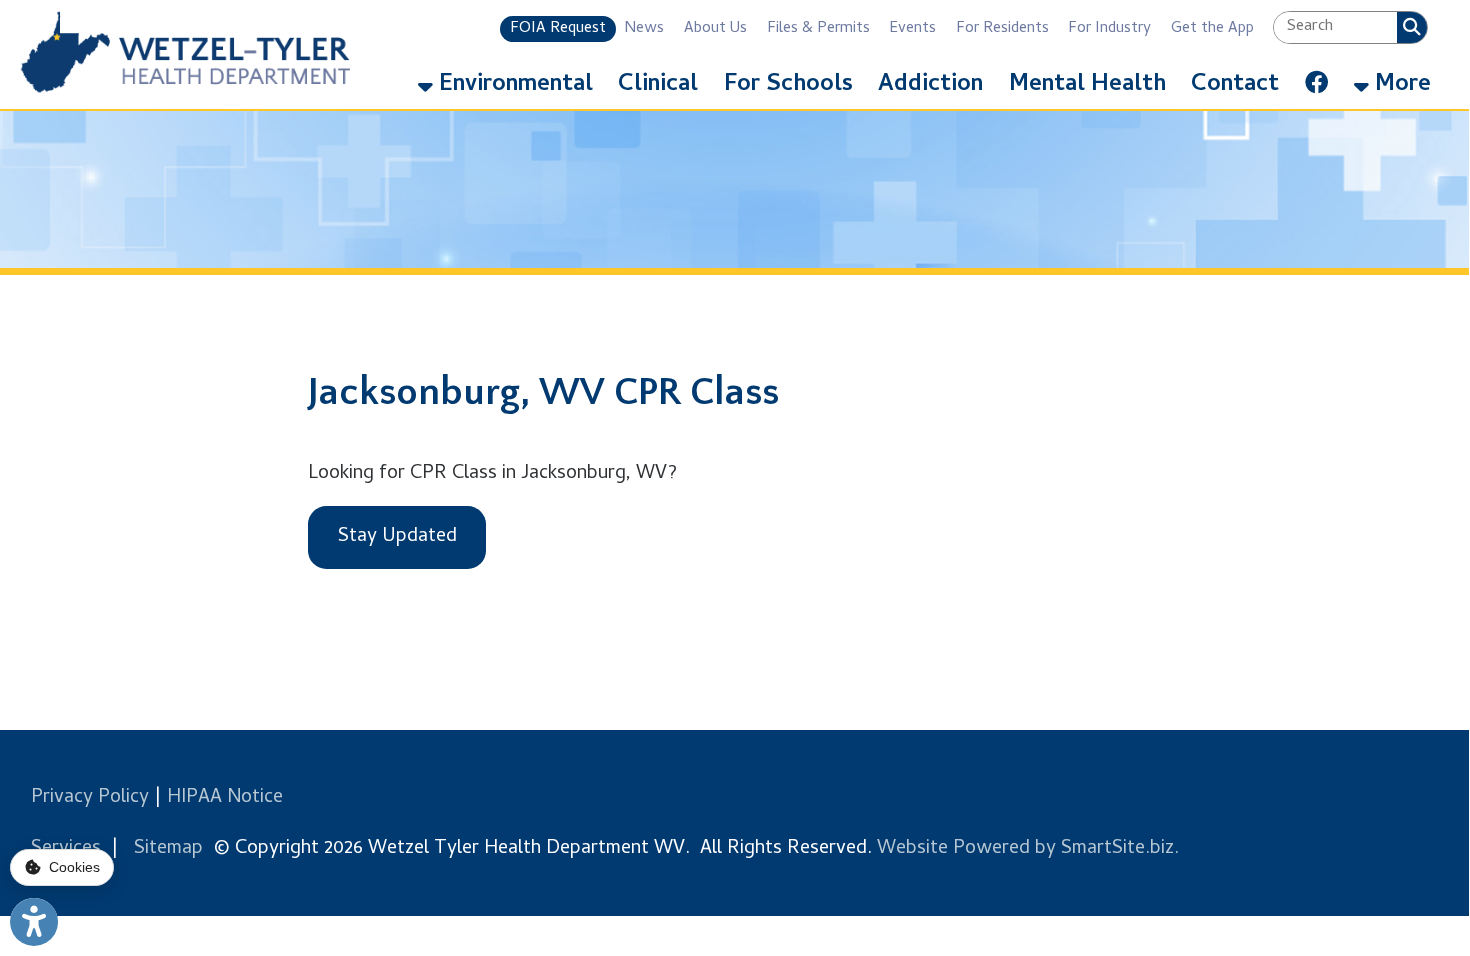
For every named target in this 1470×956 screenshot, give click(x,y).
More (1400, 85)
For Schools (788, 85)
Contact (1235, 85)
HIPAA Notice (225, 798)
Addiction (930, 85)
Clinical (658, 85)
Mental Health (1087, 85)
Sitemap (168, 849)
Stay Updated (397, 537)
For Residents (1002, 29)
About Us (715, 29)
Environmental (513, 85)
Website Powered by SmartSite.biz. (1028, 849)
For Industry (1109, 29)
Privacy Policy (90, 798)
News (644, 29)
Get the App (1212, 29)
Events (912, 29)
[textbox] (1335, 27)
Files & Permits (818, 29)
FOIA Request (558, 29)
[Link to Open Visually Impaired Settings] (34, 922)
